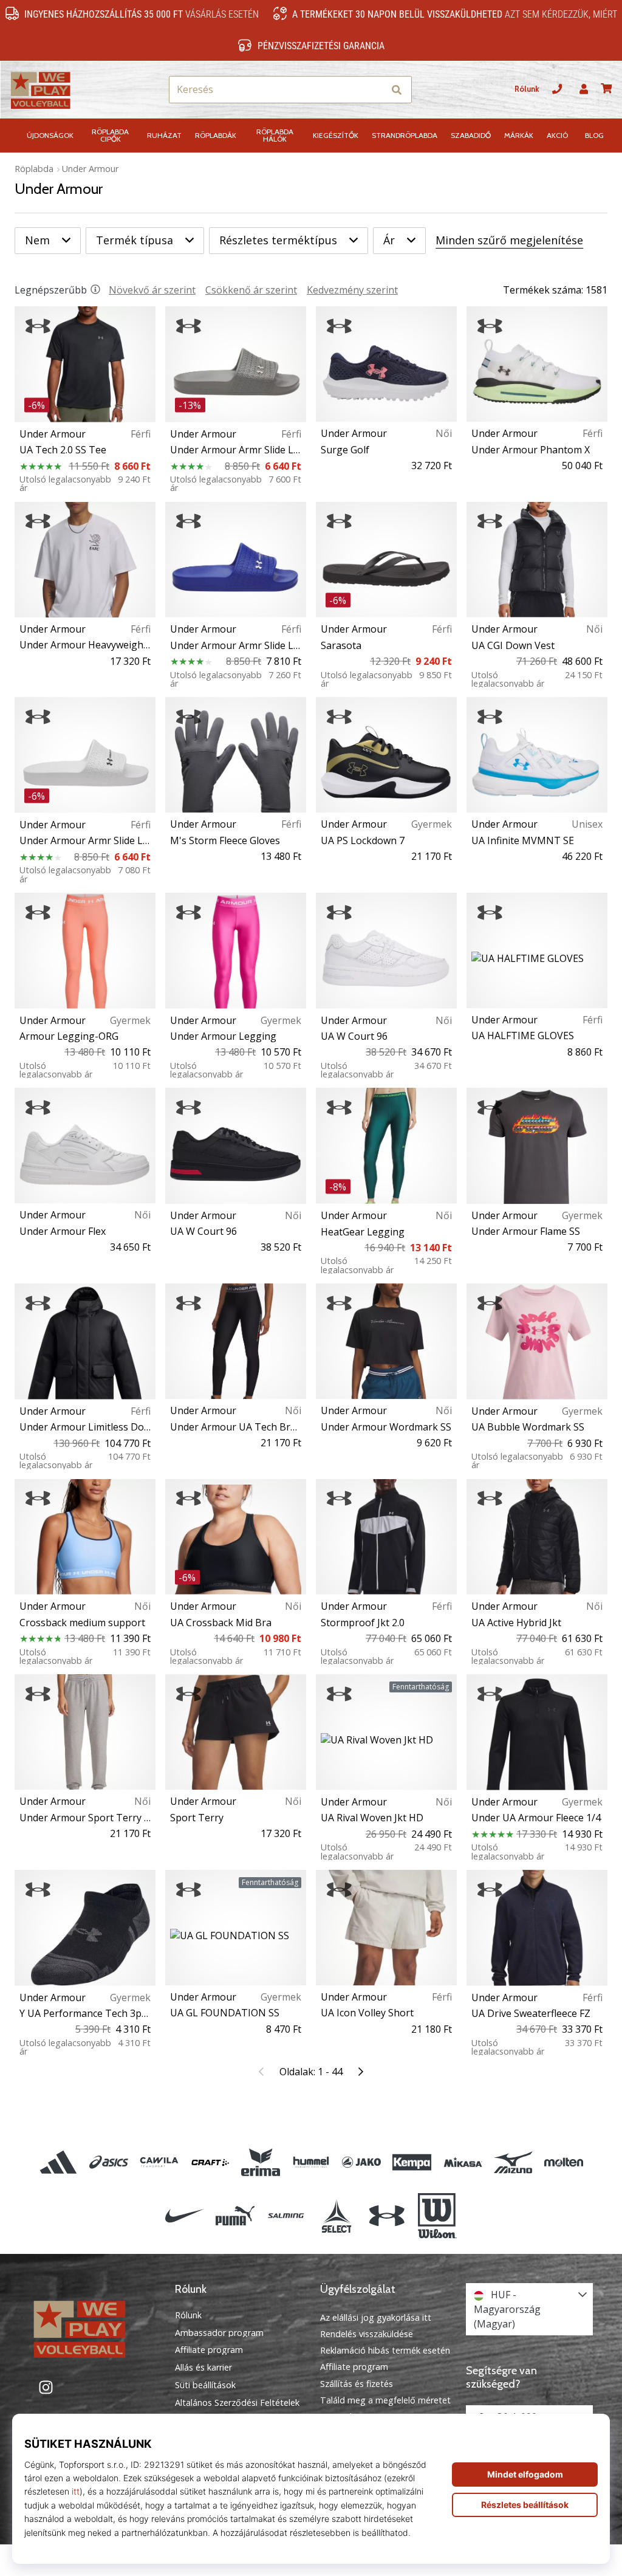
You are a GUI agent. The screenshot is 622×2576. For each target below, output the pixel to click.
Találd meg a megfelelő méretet (385, 2400)
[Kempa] (412, 2162)
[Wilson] (437, 2216)
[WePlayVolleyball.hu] (93, 2328)
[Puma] (235, 2216)
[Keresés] (397, 90)
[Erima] (260, 2162)
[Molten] (563, 2162)
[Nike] (184, 2216)
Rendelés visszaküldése (367, 2334)
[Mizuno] (513, 2162)
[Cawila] (159, 2162)
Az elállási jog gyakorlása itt (376, 2317)
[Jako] (362, 2162)
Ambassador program (219, 2333)
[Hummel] (311, 2162)
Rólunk (527, 89)
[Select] (336, 2216)
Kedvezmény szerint (352, 290)
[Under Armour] (387, 2216)
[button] (374, 90)
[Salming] (286, 2216)
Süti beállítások (205, 2385)
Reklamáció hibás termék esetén (385, 2350)
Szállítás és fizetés (357, 2384)
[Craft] (210, 2162)
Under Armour (90, 169)
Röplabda (34, 169)
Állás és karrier (203, 2368)
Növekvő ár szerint (152, 290)
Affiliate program (209, 2350)
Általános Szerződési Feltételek (237, 2403)
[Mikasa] (463, 2162)
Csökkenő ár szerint (251, 290)
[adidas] (58, 2162)
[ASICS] (109, 2162)
